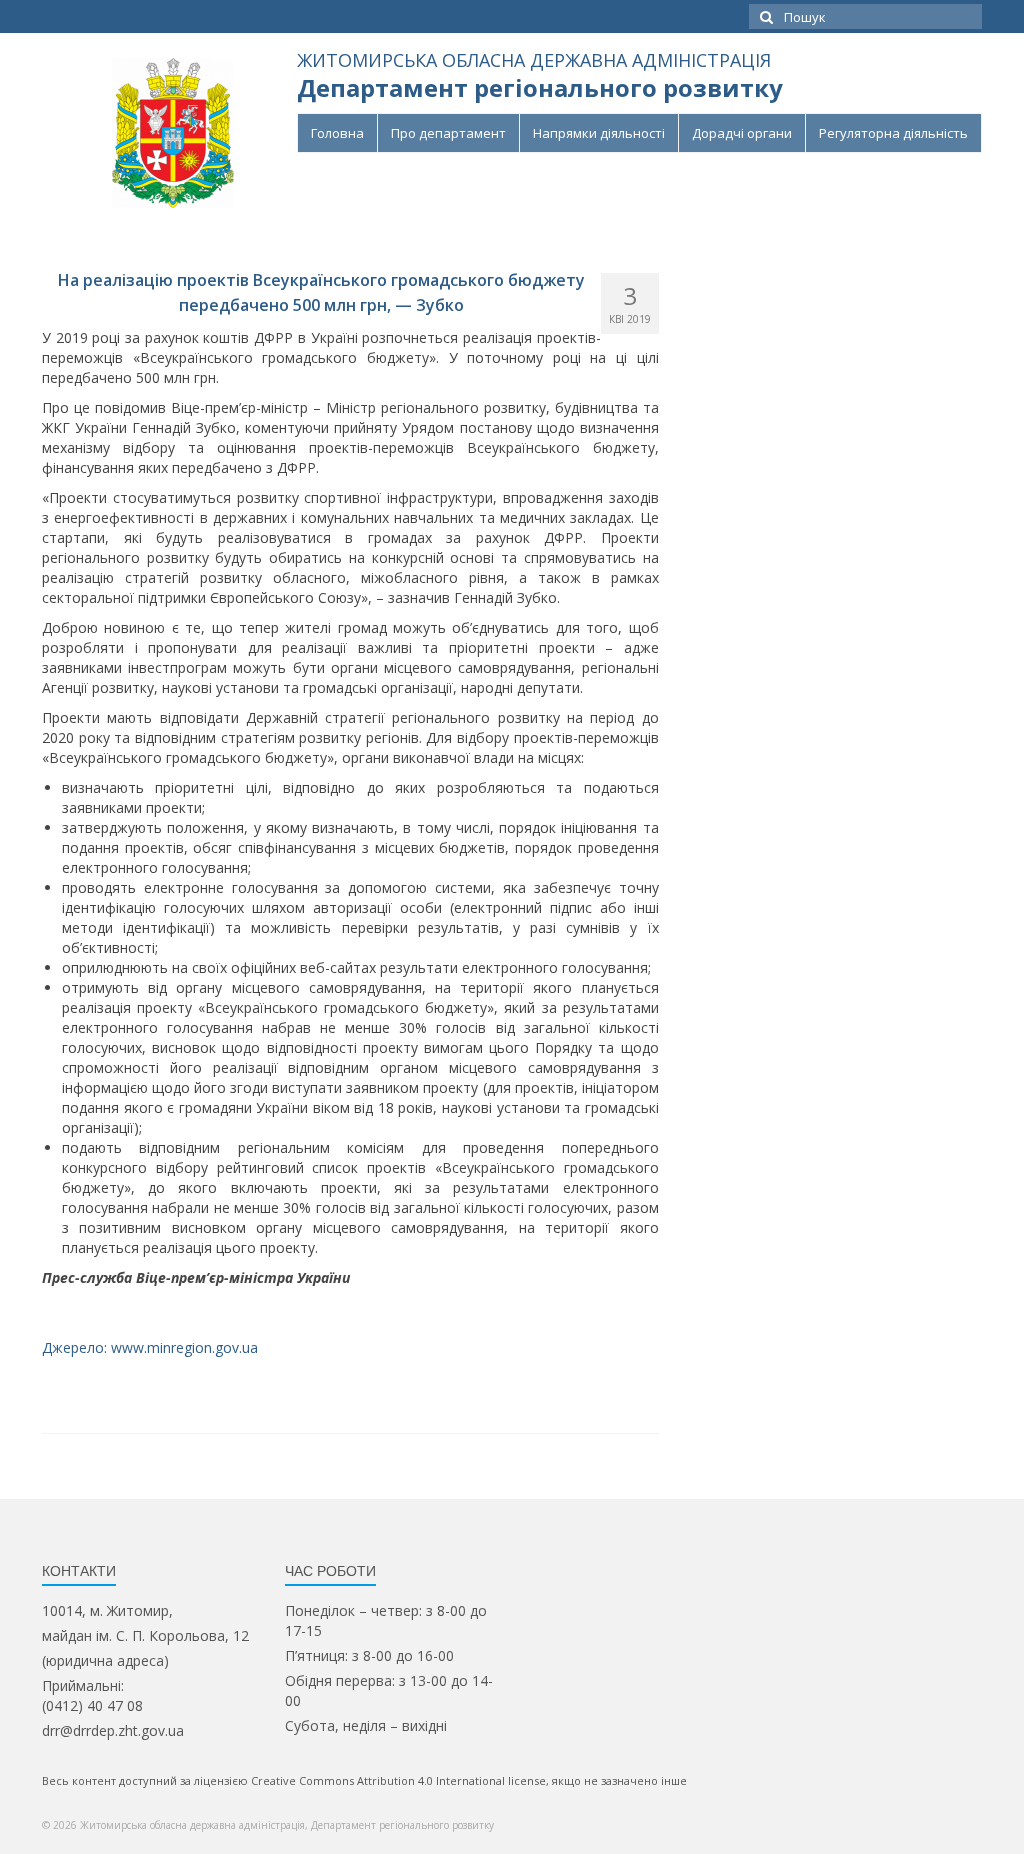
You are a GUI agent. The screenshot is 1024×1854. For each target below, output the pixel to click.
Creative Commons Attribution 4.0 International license (398, 1780)
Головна (337, 133)
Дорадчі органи (742, 133)
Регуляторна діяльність (893, 133)
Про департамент (448, 133)
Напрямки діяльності (599, 133)
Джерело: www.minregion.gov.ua (150, 1347)
